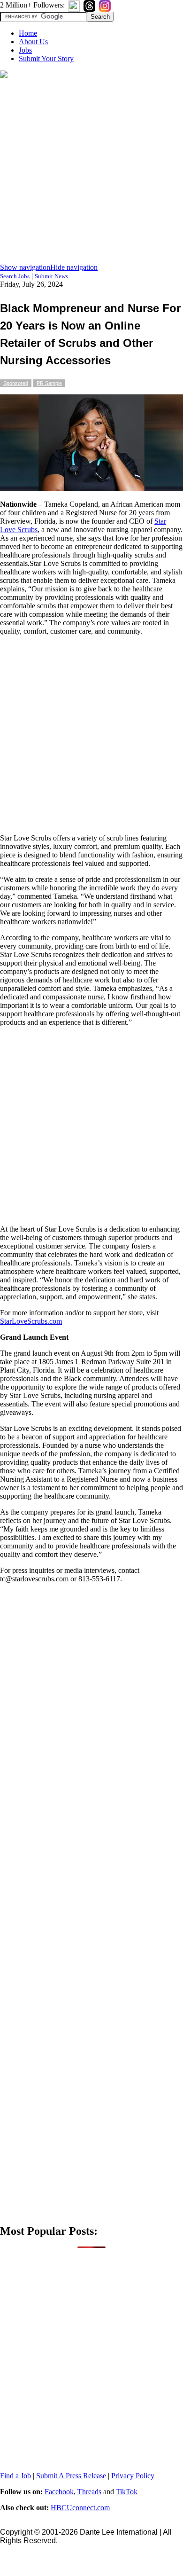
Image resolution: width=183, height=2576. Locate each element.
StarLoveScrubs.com (31, 1321)
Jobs (25, 50)
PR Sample (49, 383)
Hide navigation (74, 267)
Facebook (59, 2492)
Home (28, 33)
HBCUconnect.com (80, 2508)
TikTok (127, 2492)
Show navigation (25, 267)
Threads (89, 2492)
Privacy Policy (133, 2476)
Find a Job (15, 2476)
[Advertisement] (91, 172)
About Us (33, 42)
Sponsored (16, 383)
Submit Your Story (46, 59)
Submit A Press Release (71, 2476)
